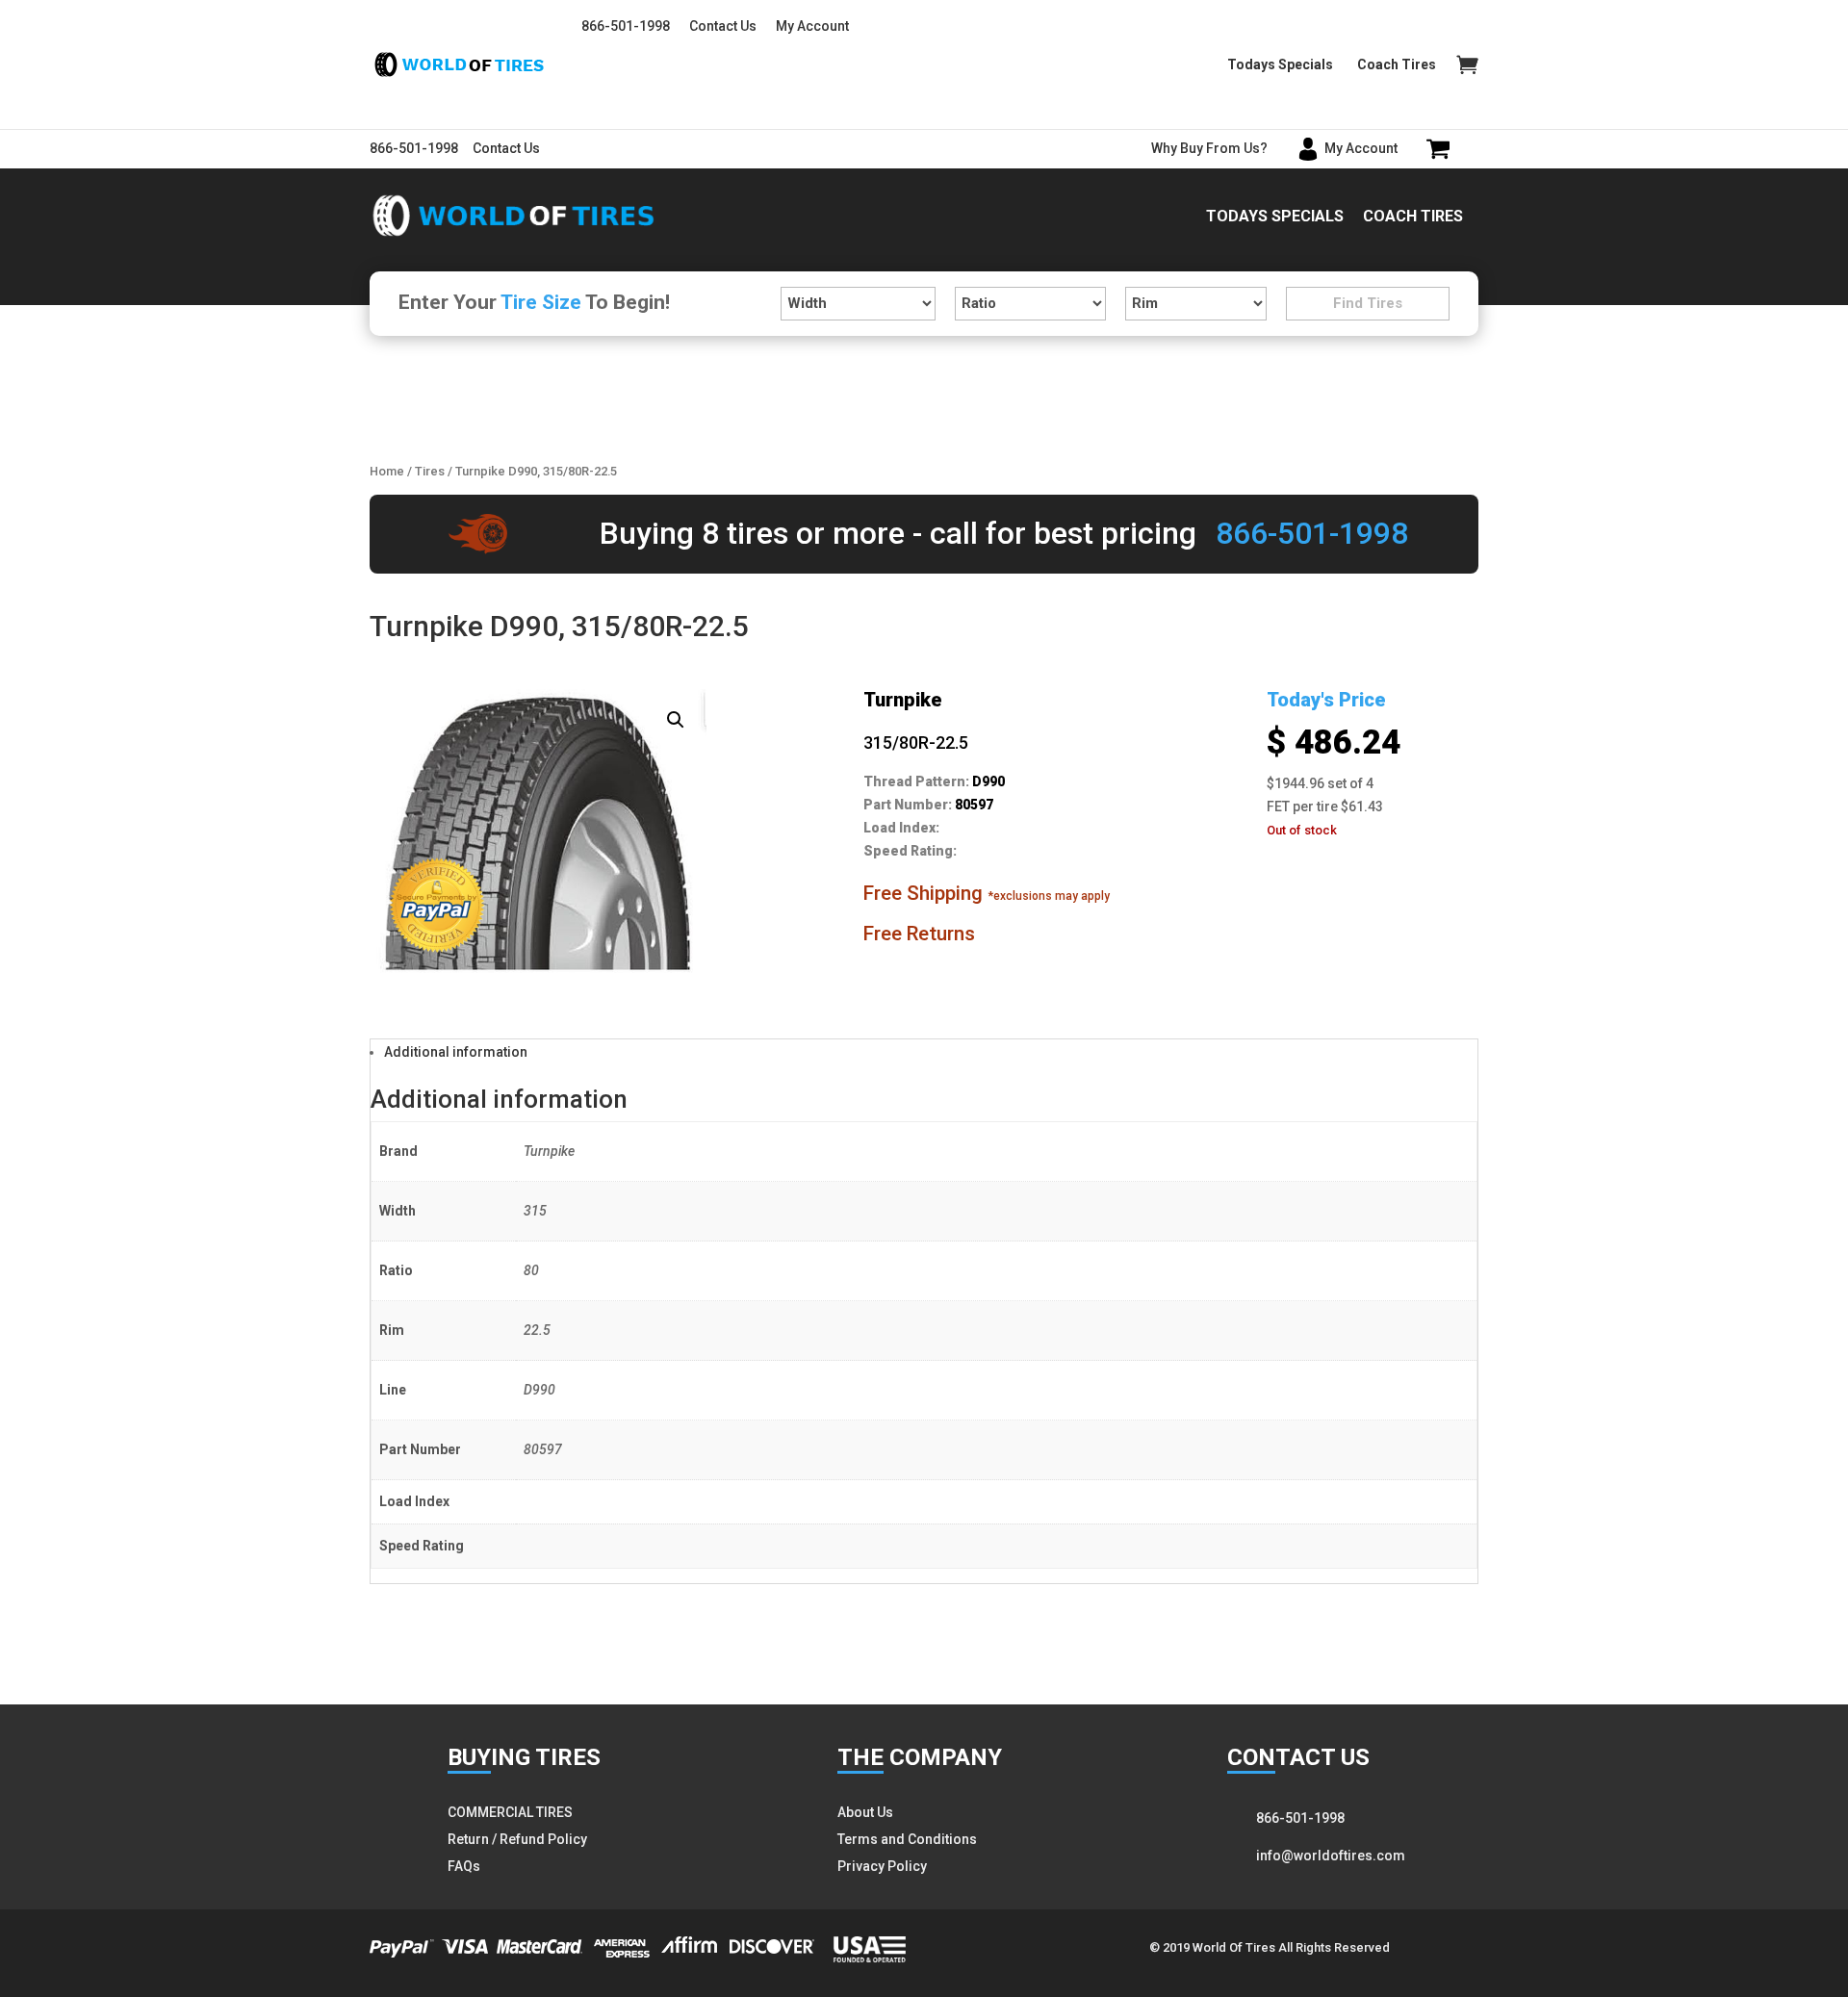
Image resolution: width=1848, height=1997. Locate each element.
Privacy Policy (882, 1866)
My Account (812, 26)
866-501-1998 (626, 26)
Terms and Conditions (907, 1839)
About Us (865, 1812)
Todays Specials (1280, 65)
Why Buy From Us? (1209, 148)
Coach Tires (1397, 65)
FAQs (464, 1866)
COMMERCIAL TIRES (510, 1812)
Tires (430, 471)
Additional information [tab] (456, 1052)
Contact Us (723, 26)
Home (387, 471)
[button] (676, 720)
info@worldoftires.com (1331, 1856)
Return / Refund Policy (517, 1839)
